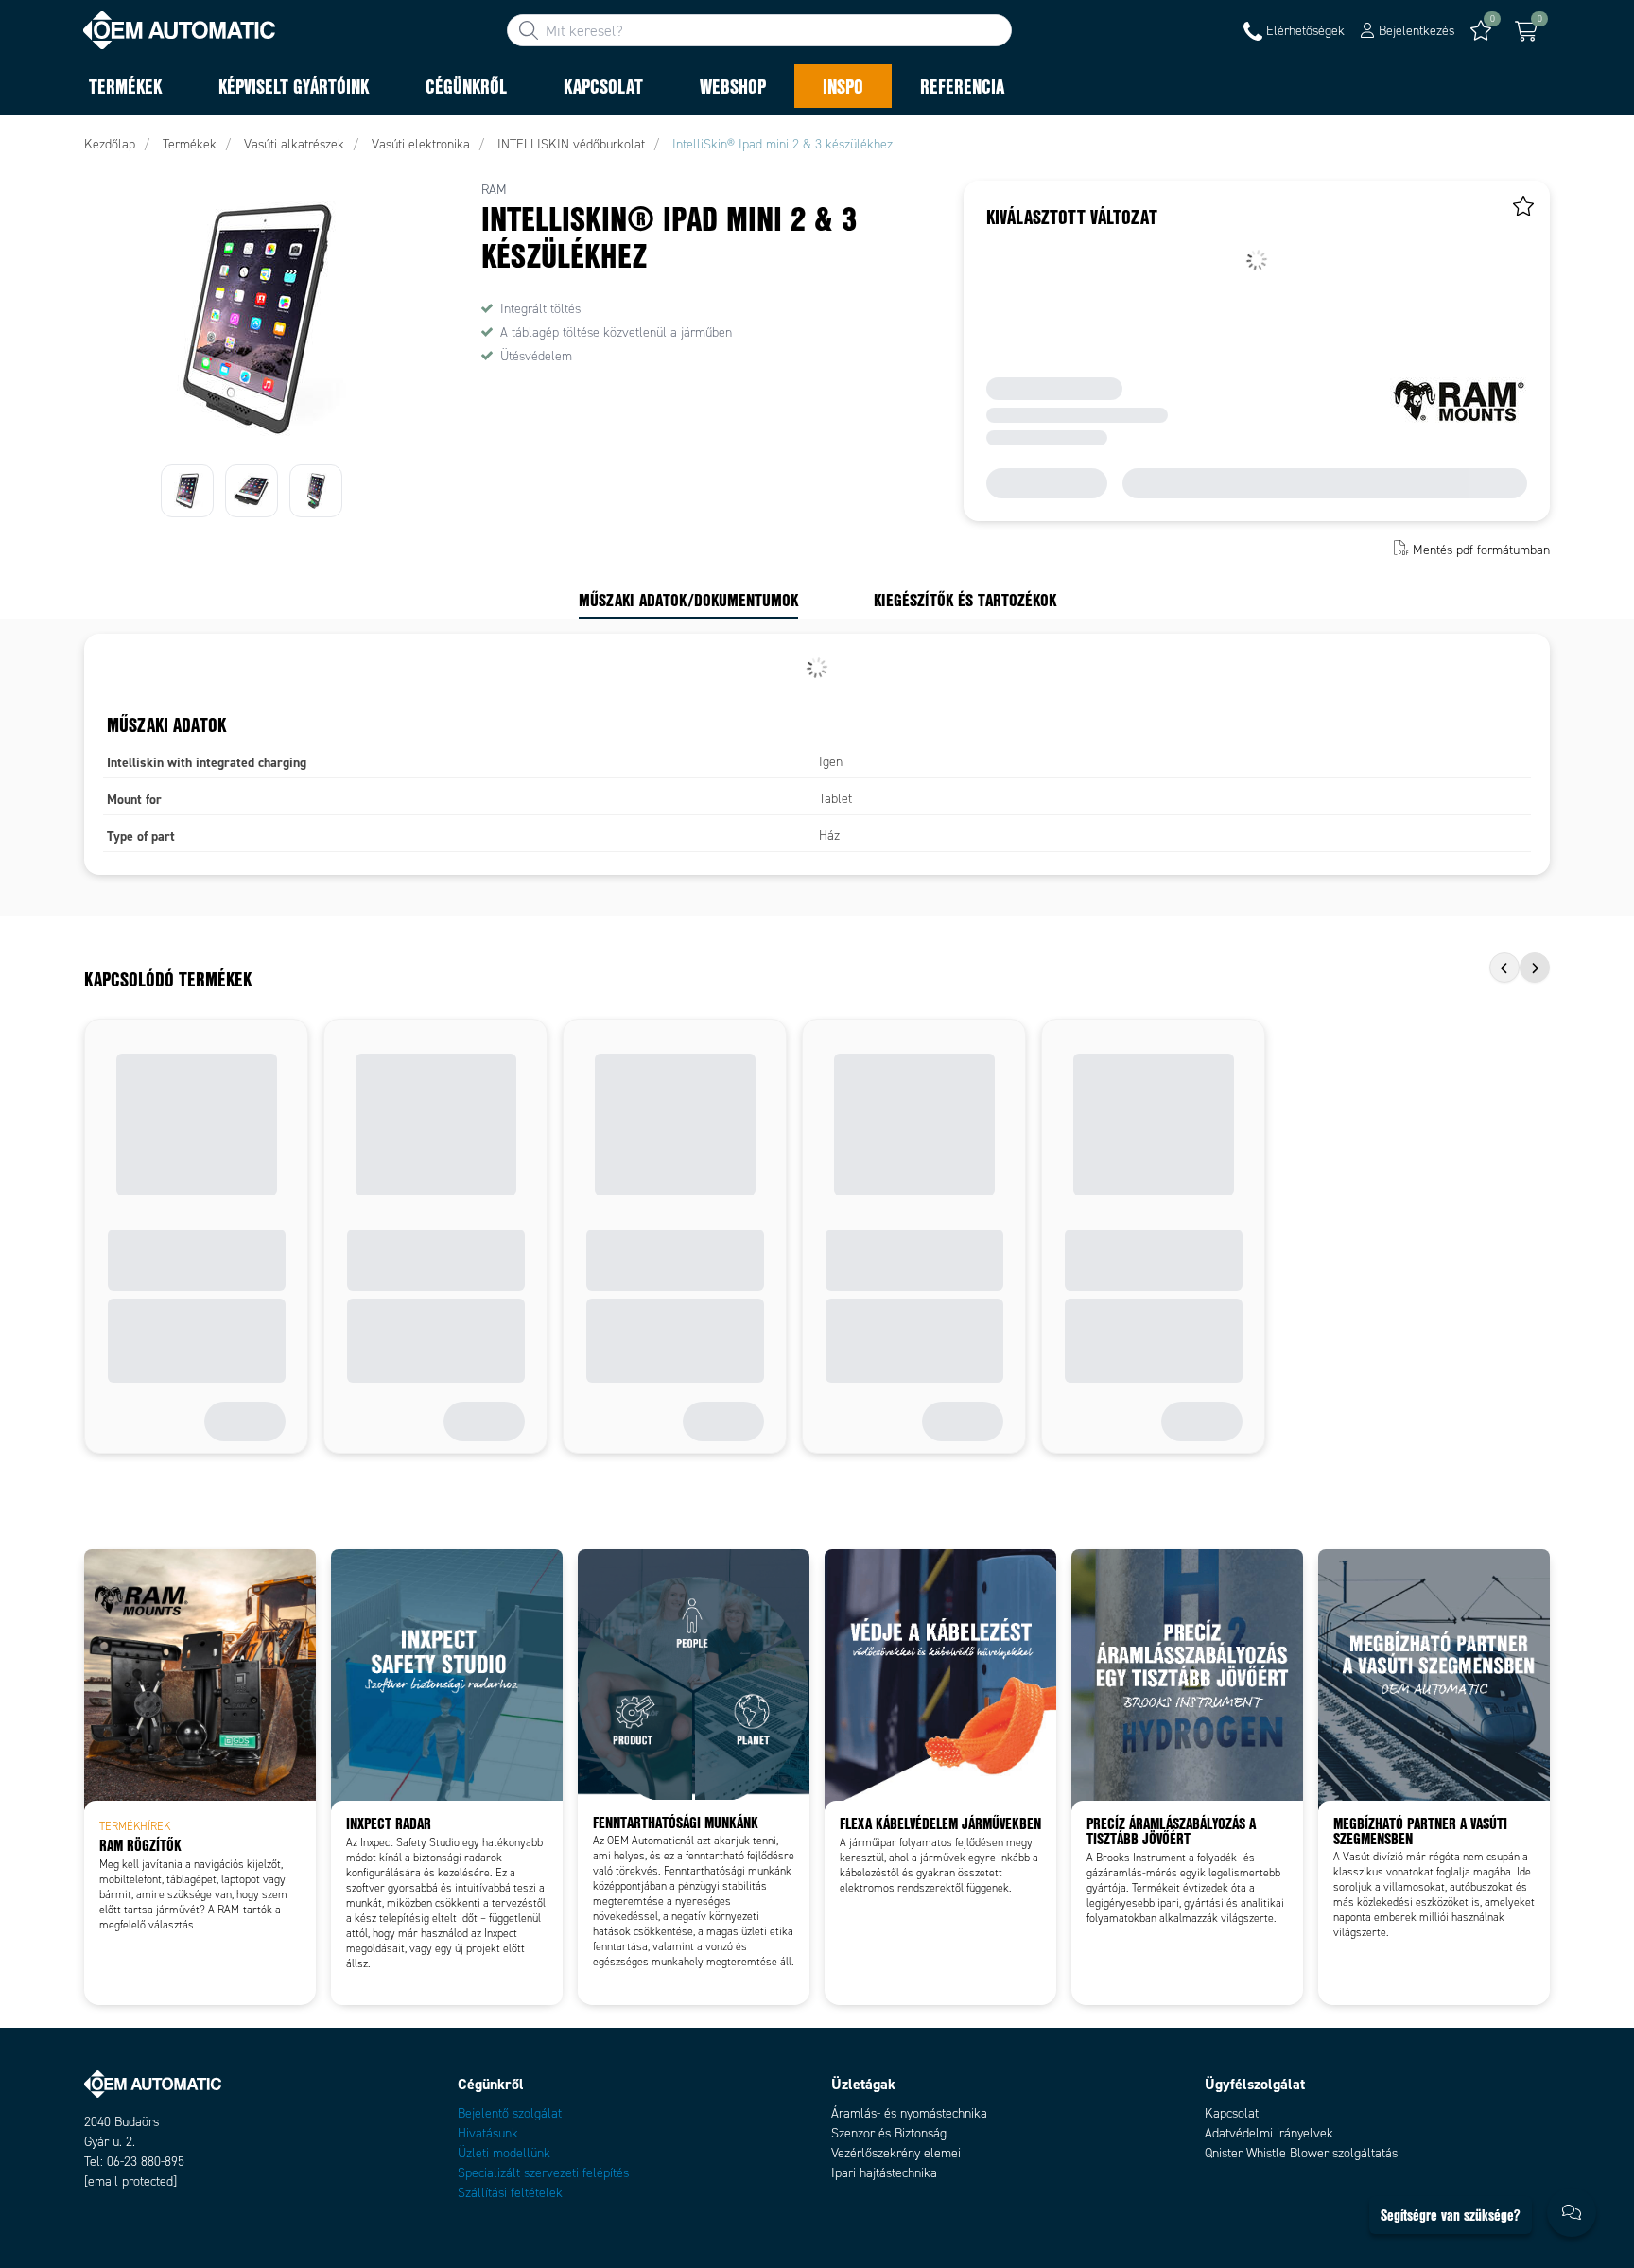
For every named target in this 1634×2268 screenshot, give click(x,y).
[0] (1526, 31)
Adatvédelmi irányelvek (1269, 2133)
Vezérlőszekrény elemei (896, 2153)
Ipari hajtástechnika (884, 2173)
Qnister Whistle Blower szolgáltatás (1301, 2153)
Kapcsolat (1232, 2113)
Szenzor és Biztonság (889, 2133)
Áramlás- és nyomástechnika (909, 2113)
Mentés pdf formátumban (1481, 550)
